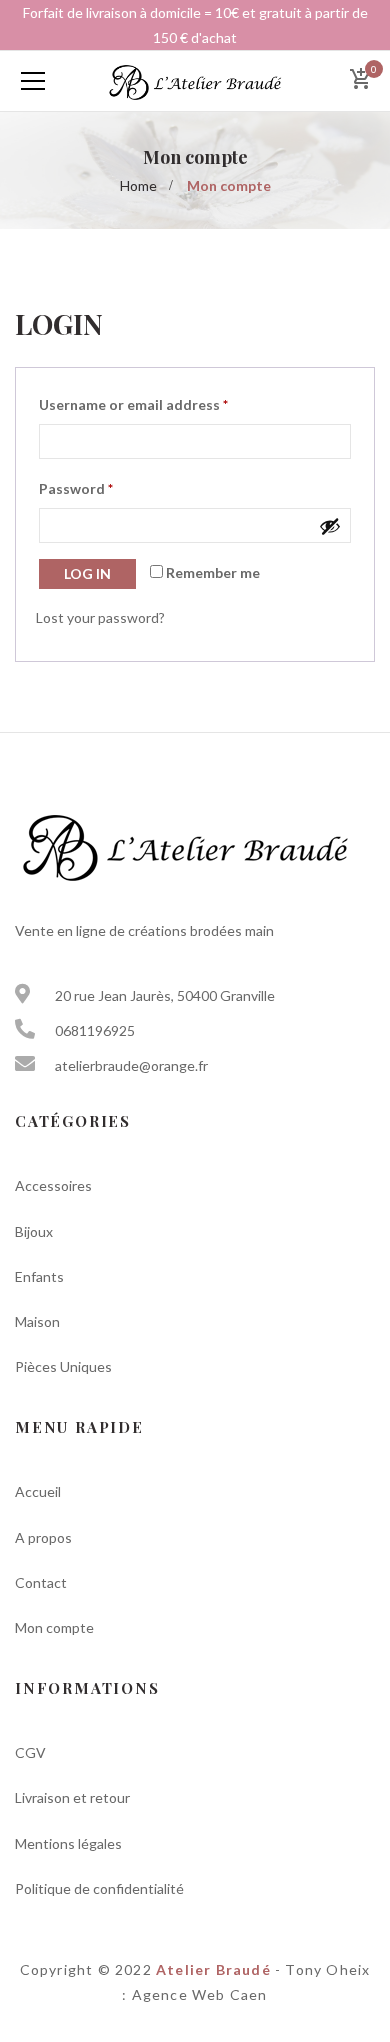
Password (76, 488)
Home (138, 185)
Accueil (38, 1491)
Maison (37, 1321)
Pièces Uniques (63, 1366)
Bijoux (34, 1231)
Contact (41, 1582)
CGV (30, 1752)
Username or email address (133, 404)
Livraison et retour (72, 1797)
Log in (87, 573)
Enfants (39, 1276)
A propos (43, 1537)
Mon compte (54, 1627)
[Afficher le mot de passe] (330, 526)
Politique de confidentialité (99, 1888)
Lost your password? (100, 617)
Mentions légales (68, 1843)
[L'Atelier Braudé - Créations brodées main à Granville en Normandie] (195, 80)
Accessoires (53, 1185)
